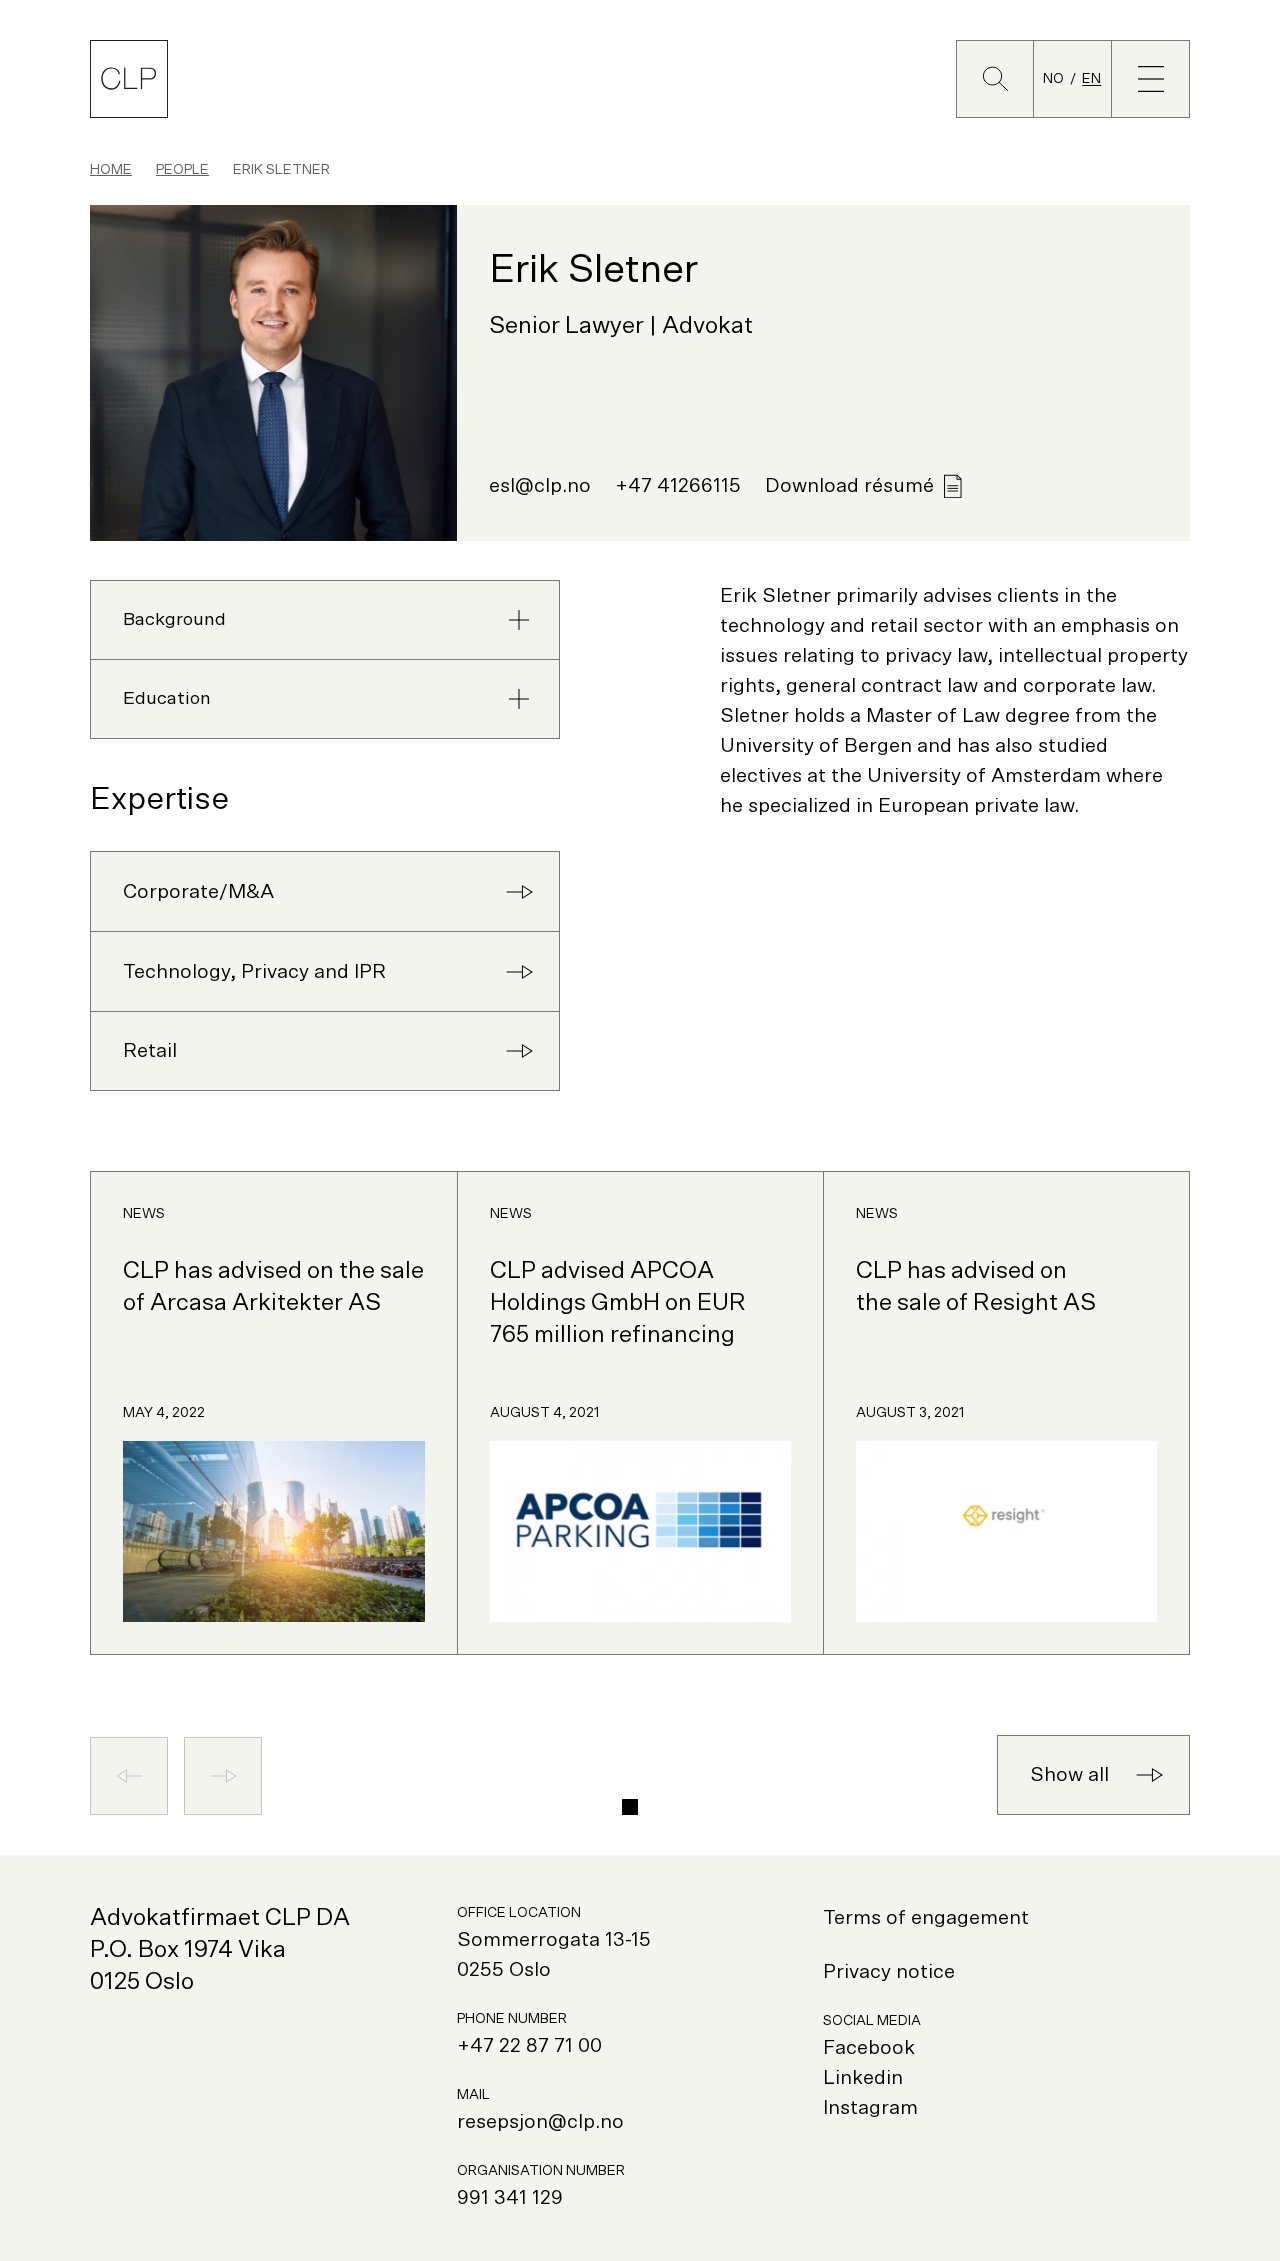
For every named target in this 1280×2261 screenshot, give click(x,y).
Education (167, 698)
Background (174, 619)
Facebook (869, 2048)
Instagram (870, 2108)
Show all (1069, 1775)
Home (111, 170)
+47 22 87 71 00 (529, 2046)
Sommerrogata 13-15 (554, 1940)
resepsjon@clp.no (540, 2122)
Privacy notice (889, 1972)
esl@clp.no (540, 486)
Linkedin (863, 2078)
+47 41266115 (678, 486)
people (182, 170)
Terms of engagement (926, 1918)
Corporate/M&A (198, 892)
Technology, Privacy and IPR (254, 972)
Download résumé (849, 486)
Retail (150, 1051)
